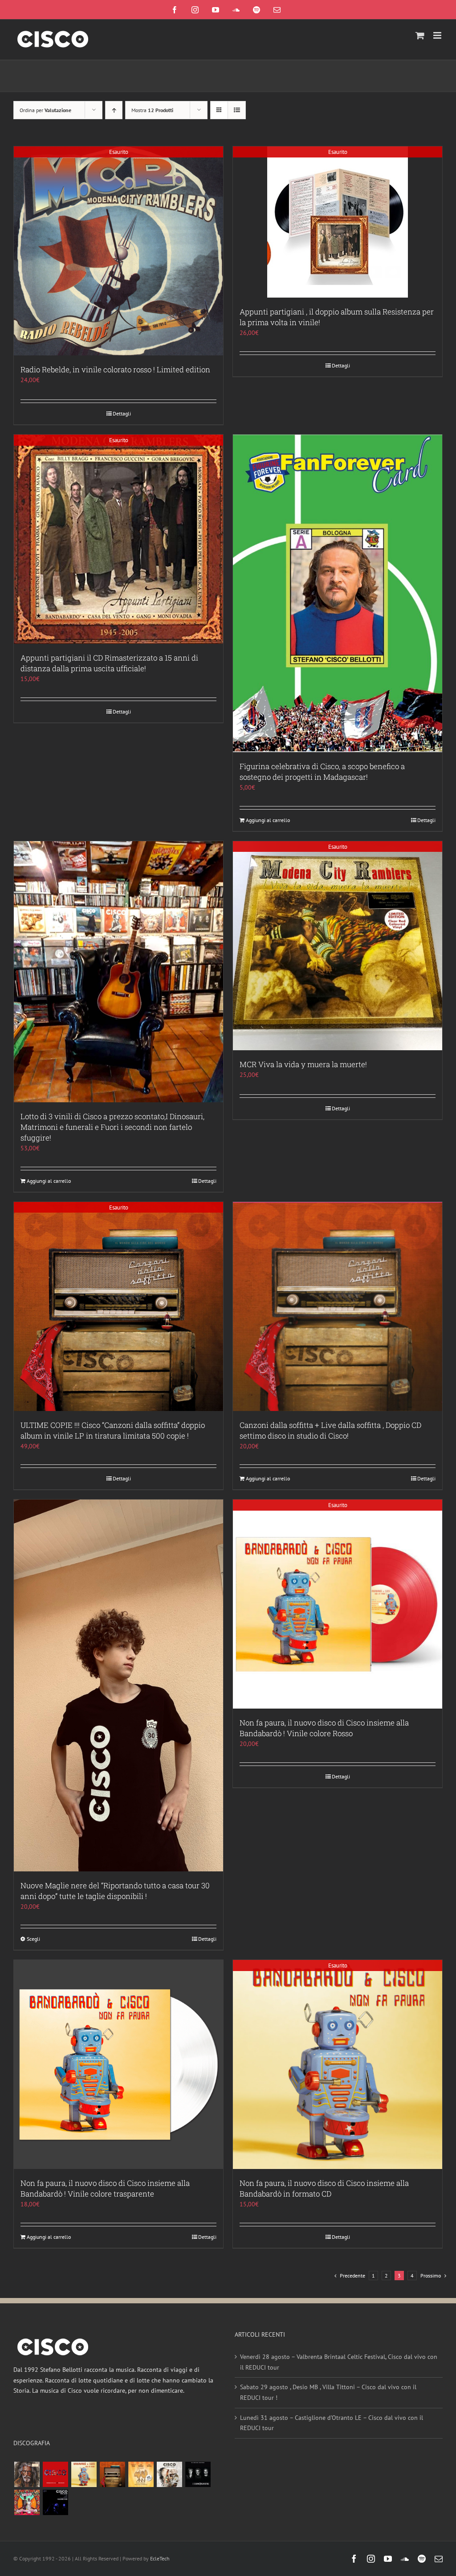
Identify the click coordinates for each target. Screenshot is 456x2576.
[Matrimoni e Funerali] (27, 2502)
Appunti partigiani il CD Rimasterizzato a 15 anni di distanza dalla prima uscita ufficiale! (109, 663)
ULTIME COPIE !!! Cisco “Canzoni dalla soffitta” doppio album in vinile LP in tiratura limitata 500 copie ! (113, 1430)
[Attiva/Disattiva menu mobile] (438, 35)
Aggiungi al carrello (268, 820)
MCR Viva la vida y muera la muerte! (303, 1064)
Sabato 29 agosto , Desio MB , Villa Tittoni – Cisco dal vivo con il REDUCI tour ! (328, 2392)
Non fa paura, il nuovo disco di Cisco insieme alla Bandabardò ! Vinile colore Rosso (324, 1728)
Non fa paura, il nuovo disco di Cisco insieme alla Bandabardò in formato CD (324, 2188)
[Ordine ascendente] (114, 110)
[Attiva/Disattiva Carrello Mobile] (420, 35)
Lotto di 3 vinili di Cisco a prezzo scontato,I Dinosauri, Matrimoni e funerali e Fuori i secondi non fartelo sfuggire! (112, 1127)
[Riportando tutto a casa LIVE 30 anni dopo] (55, 2474)
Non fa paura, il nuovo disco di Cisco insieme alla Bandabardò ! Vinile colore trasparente (105, 2188)
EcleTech (160, 2558)
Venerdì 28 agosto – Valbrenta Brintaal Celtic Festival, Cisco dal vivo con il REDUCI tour (339, 2362)
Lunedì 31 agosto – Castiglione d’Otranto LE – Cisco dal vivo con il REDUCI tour (332, 2423)
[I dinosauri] (198, 2474)
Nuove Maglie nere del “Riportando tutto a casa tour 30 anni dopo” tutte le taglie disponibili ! (115, 1891)
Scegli (33, 1939)
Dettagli (122, 413)
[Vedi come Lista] (237, 110)
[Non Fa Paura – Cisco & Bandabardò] (84, 2474)
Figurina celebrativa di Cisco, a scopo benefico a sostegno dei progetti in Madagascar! (322, 772)
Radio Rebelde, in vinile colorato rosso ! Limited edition (115, 369)
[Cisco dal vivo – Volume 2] (55, 2502)
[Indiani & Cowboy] (169, 2474)
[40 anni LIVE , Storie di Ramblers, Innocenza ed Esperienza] (141, 2474)
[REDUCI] (27, 2474)
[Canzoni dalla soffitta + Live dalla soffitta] (112, 2474)
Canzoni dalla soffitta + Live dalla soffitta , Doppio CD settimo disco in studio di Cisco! (330, 1430)
